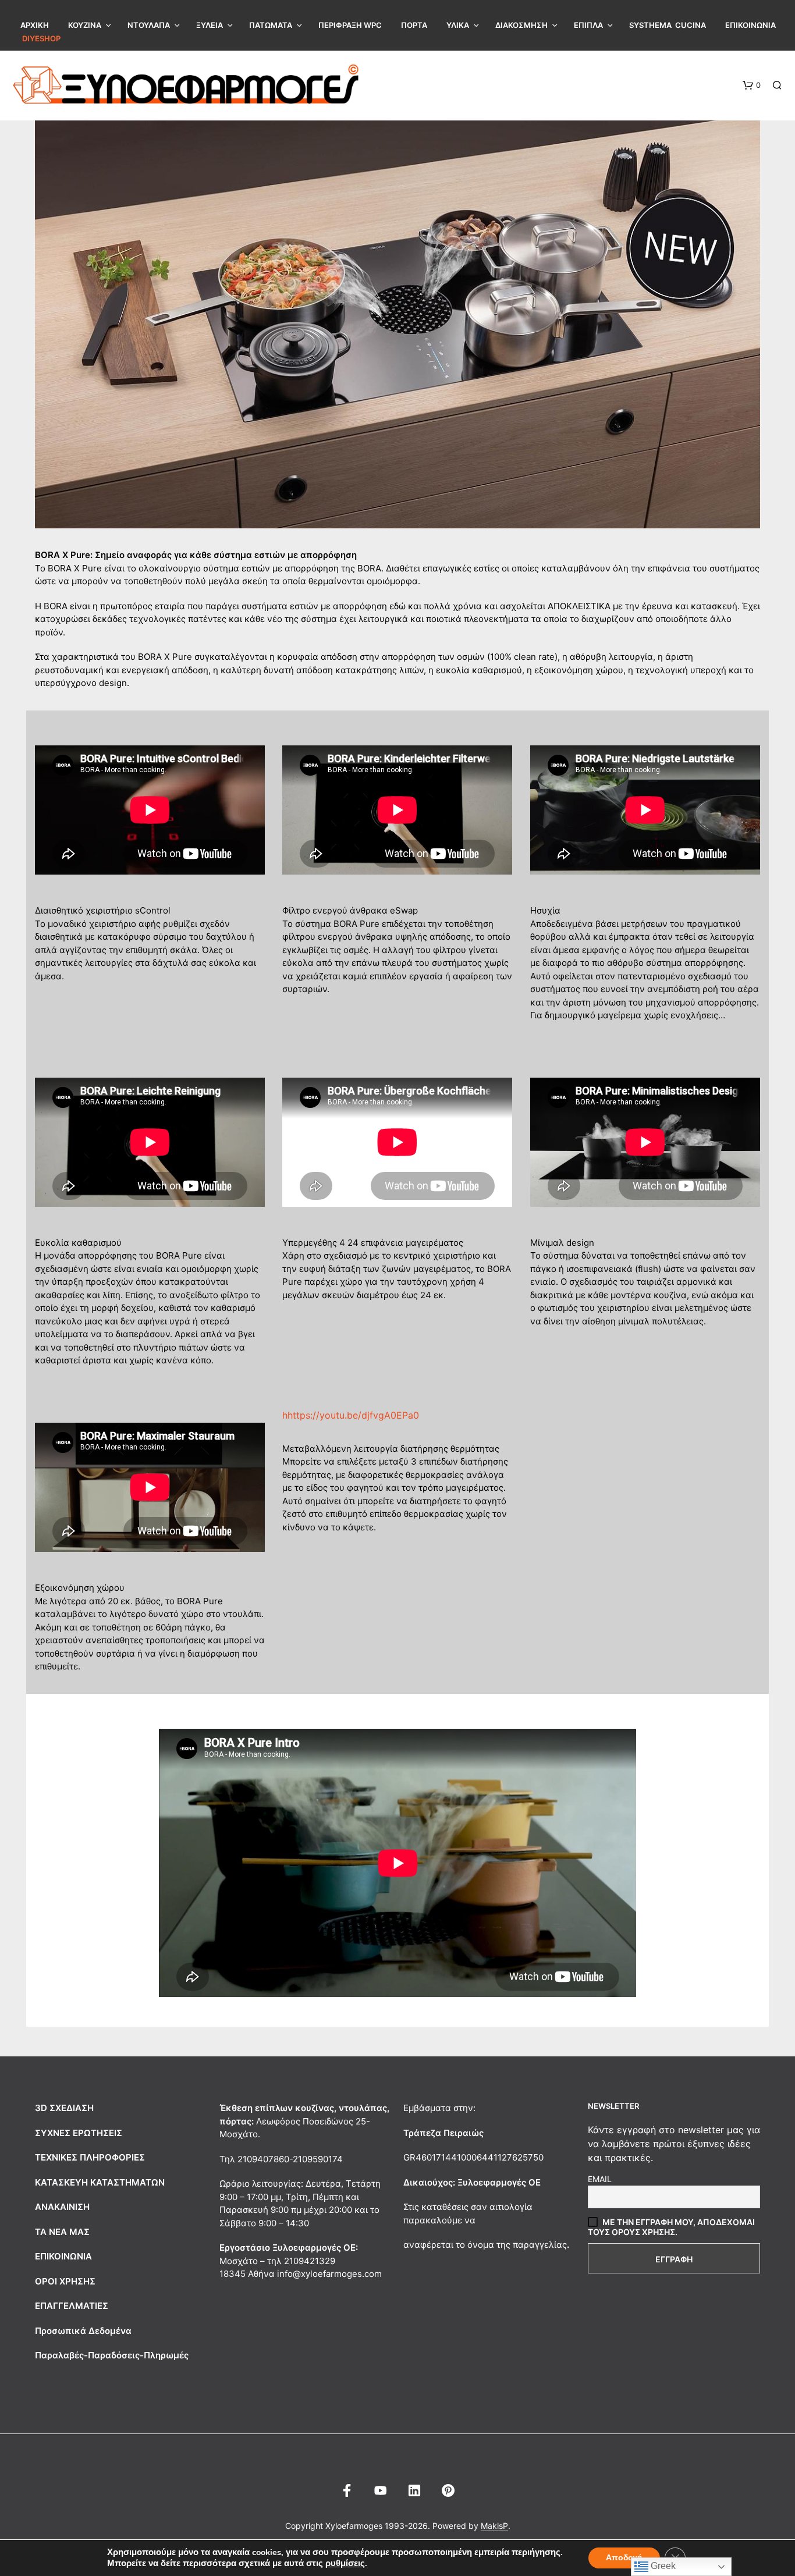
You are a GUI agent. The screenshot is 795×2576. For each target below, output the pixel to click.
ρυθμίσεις (345, 2563)
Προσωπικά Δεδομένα (83, 2331)
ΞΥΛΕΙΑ (210, 25)
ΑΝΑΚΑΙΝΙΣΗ (62, 2207)
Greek (662, 2566)
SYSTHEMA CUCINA (668, 25)
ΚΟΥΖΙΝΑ (85, 25)
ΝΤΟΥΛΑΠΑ (149, 25)
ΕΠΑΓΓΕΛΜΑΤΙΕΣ (72, 2306)
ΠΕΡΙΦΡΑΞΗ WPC (350, 25)
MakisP (494, 2526)
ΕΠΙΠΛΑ (588, 25)
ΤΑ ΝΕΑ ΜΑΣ (62, 2232)
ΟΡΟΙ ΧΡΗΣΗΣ (65, 2281)
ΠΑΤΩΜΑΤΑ (271, 25)
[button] (752, 86)
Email (600, 2179)
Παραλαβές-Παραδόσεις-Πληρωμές (112, 2355)
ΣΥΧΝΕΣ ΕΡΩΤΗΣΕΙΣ (79, 2133)
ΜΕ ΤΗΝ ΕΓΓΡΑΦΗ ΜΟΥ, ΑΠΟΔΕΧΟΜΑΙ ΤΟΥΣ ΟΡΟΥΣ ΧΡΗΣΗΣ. (671, 2227)
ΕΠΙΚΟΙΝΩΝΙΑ (750, 25)
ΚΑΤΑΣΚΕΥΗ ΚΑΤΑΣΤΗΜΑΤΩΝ (100, 2182)
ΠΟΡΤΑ (414, 25)
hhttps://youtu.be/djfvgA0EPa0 (351, 1415)
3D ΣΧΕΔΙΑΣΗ (64, 2108)
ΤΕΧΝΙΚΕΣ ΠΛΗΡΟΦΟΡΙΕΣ (90, 2157)
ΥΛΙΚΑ (458, 25)
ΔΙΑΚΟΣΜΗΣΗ (521, 25)
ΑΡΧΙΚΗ (35, 25)
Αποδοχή (624, 2558)
